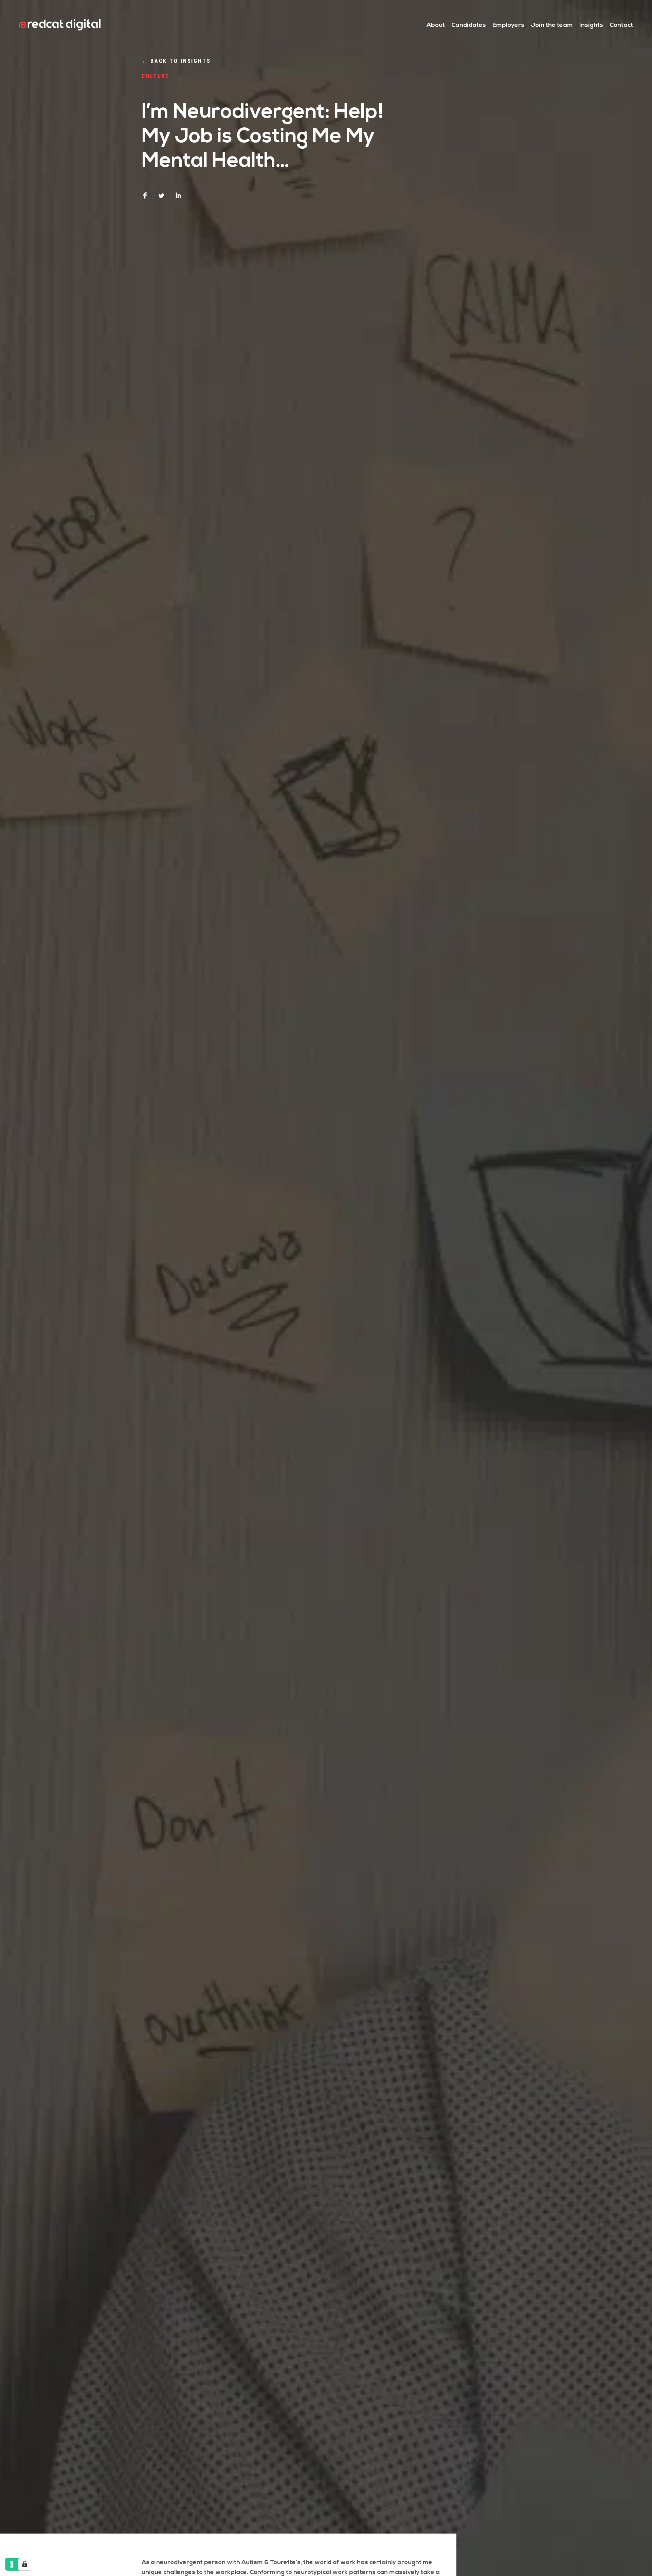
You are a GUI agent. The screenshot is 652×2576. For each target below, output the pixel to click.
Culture (155, 76)
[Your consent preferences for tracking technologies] (25, 2564)
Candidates (469, 25)
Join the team (552, 25)
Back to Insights (176, 61)
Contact (621, 25)
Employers (508, 25)
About (436, 25)
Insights (591, 25)
